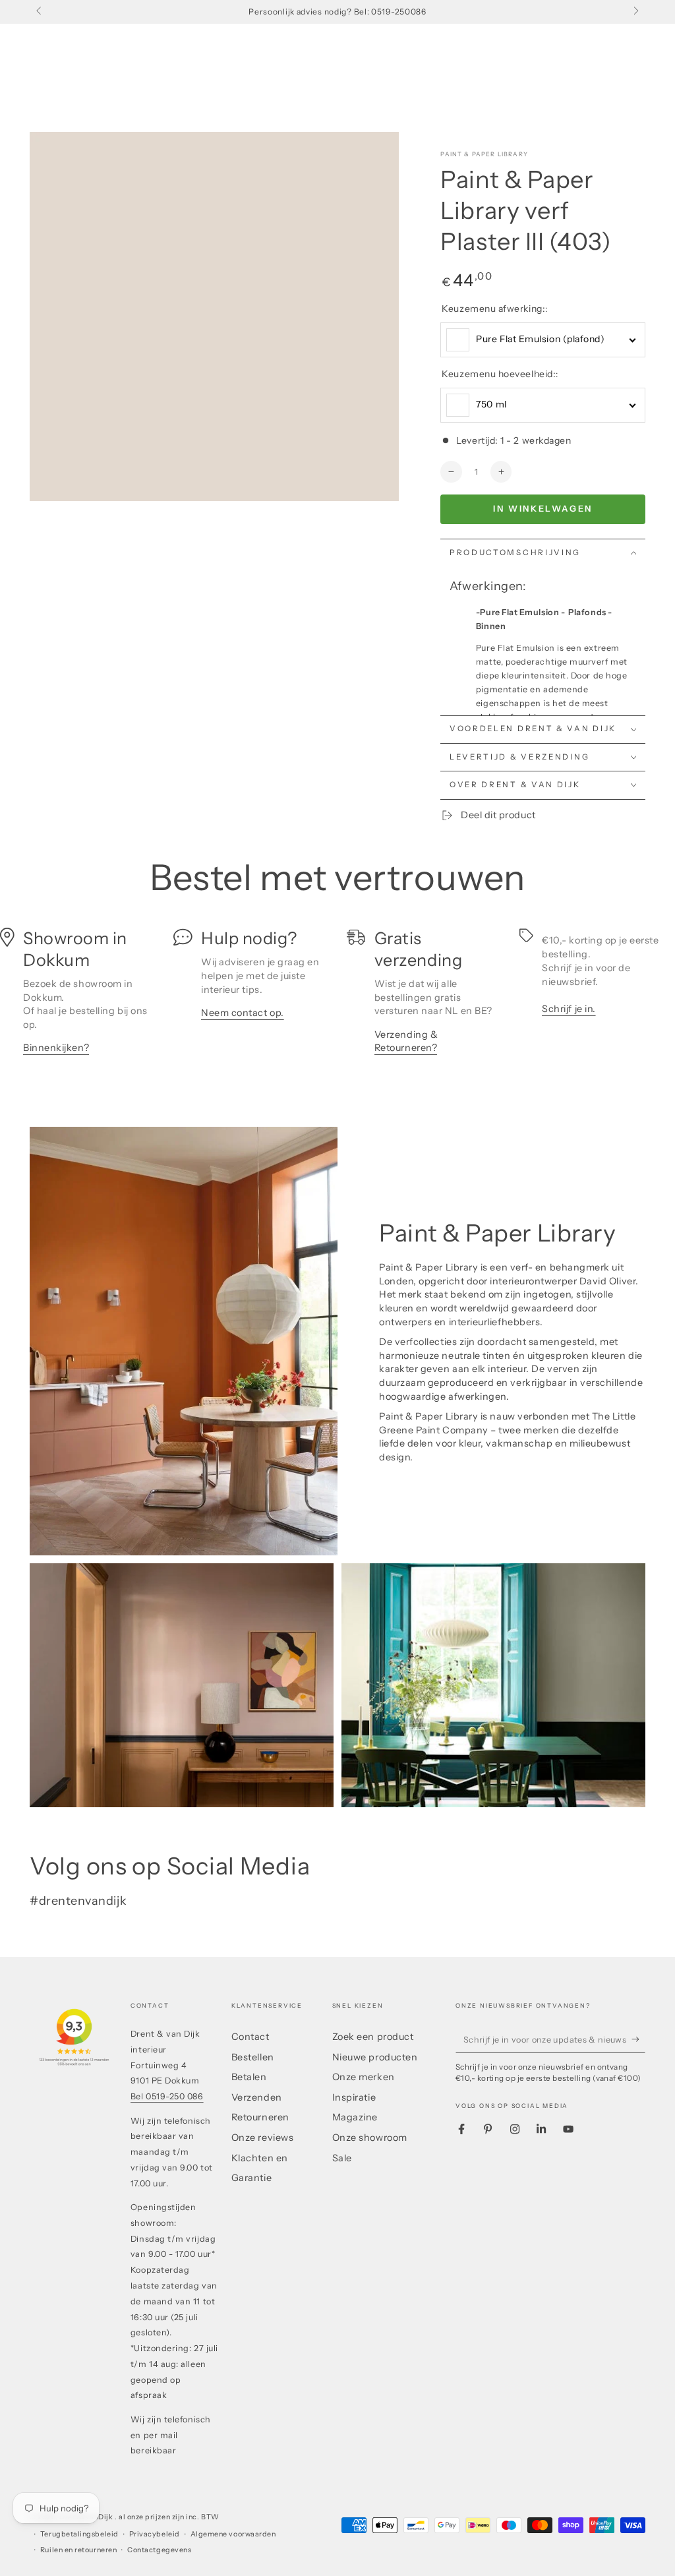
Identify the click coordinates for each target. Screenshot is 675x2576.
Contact (250, 2037)
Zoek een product (373, 2037)
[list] (337, 998)
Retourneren (260, 2117)
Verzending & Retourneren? (406, 1041)
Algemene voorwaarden (233, 2534)
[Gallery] (214, 316)
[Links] (40, 12)
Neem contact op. (243, 1013)
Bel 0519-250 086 (167, 2096)
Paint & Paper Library (484, 154)
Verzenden (257, 2097)
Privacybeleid (155, 2534)
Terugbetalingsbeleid (79, 2534)
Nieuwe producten (375, 2057)
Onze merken (364, 2077)
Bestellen (253, 2057)
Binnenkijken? (56, 1048)
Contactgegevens (159, 2550)
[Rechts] (635, 12)
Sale (342, 2158)
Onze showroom (370, 2138)
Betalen (249, 2077)
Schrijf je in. (569, 1009)
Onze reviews (262, 2138)
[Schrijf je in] (638, 2039)
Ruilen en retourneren (78, 2550)
